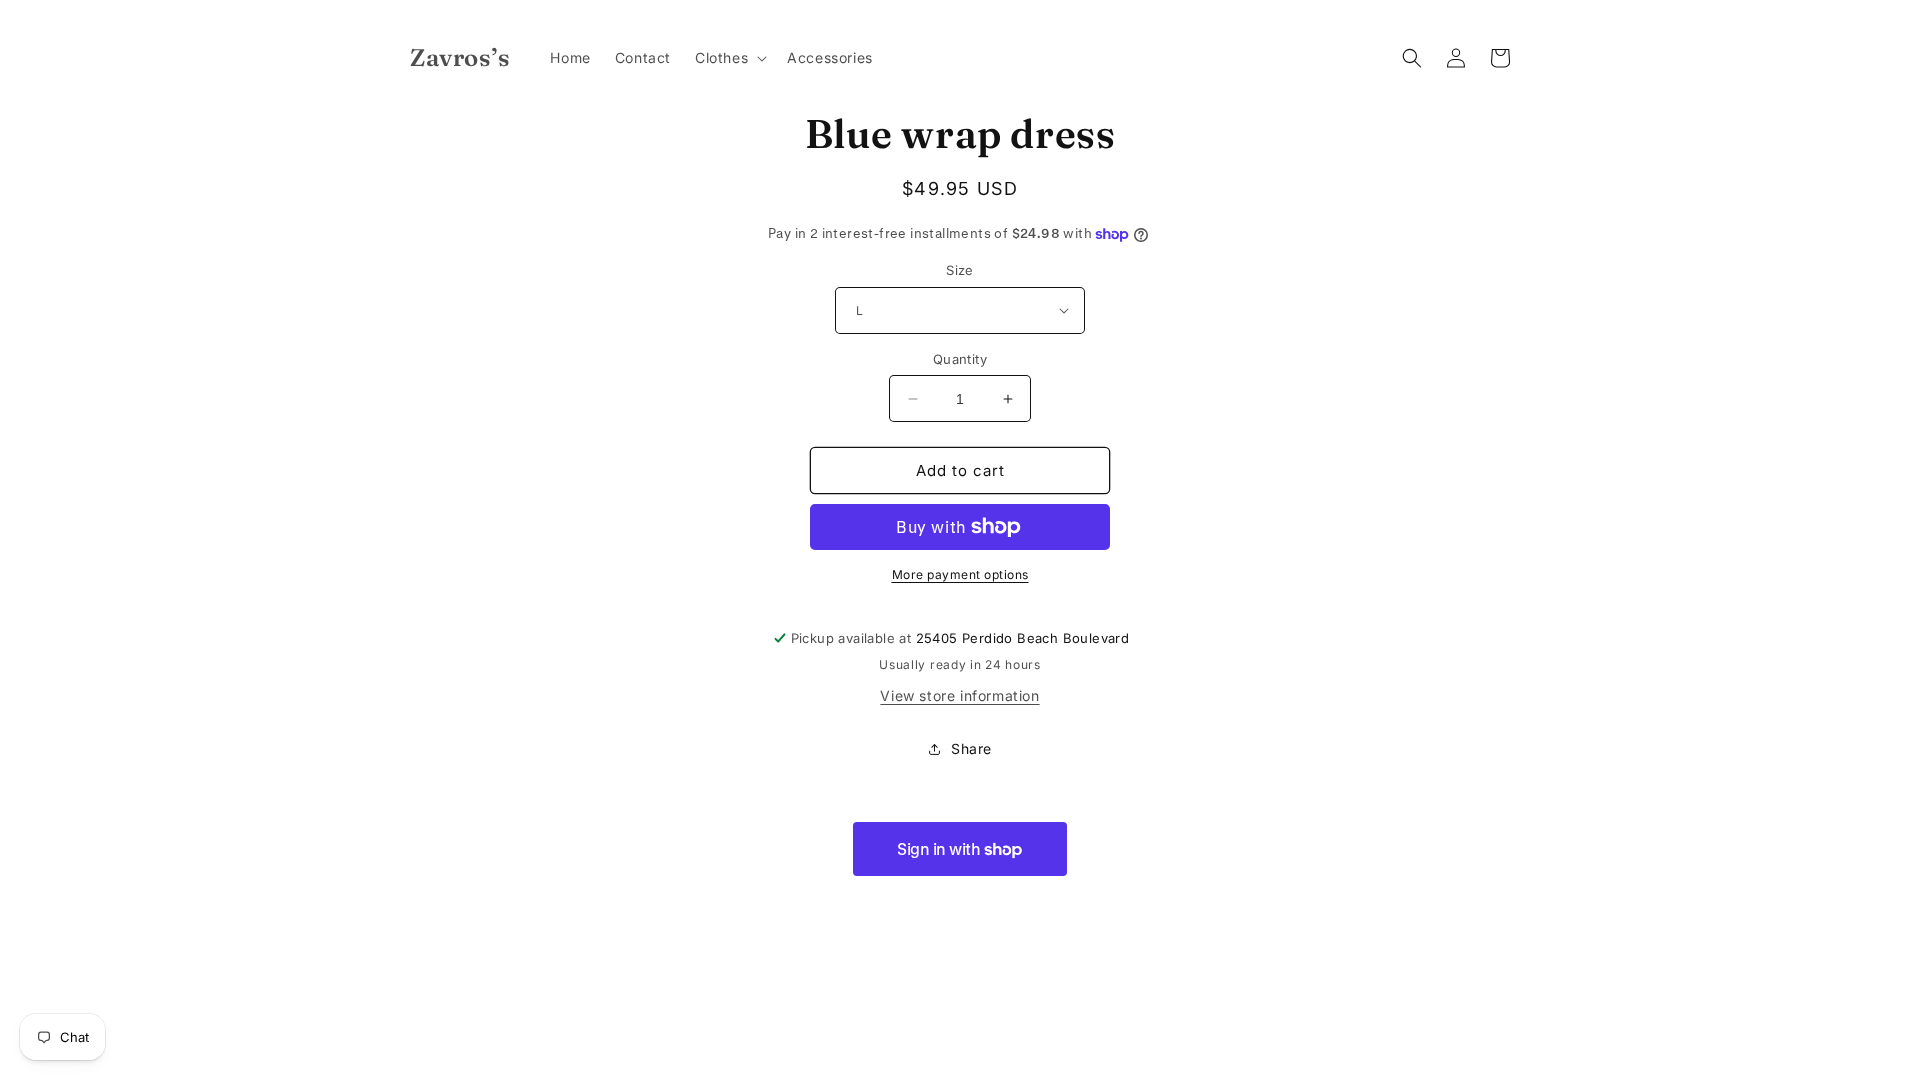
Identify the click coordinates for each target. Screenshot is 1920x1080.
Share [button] (971, 748)
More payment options (960, 574)
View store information (959, 695)
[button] (729, 58)
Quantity (960, 359)
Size (960, 270)
